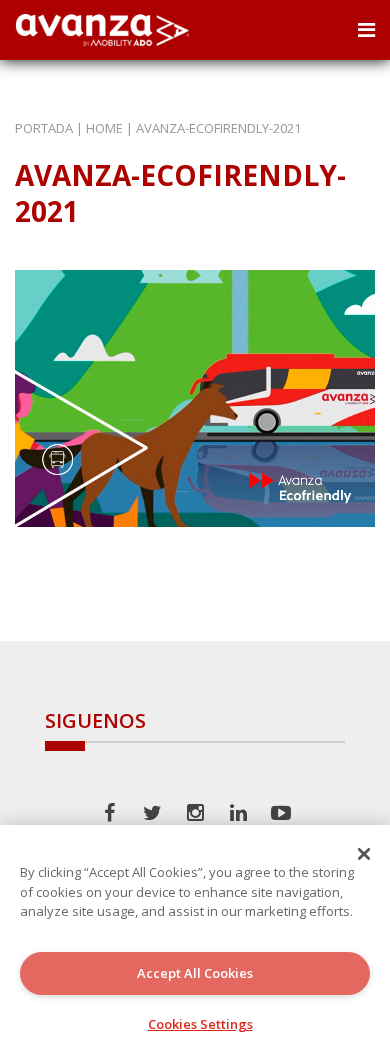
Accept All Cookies (195, 973)
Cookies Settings (200, 1024)
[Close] (364, 854)
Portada (44, 128)
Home (104, 128)
